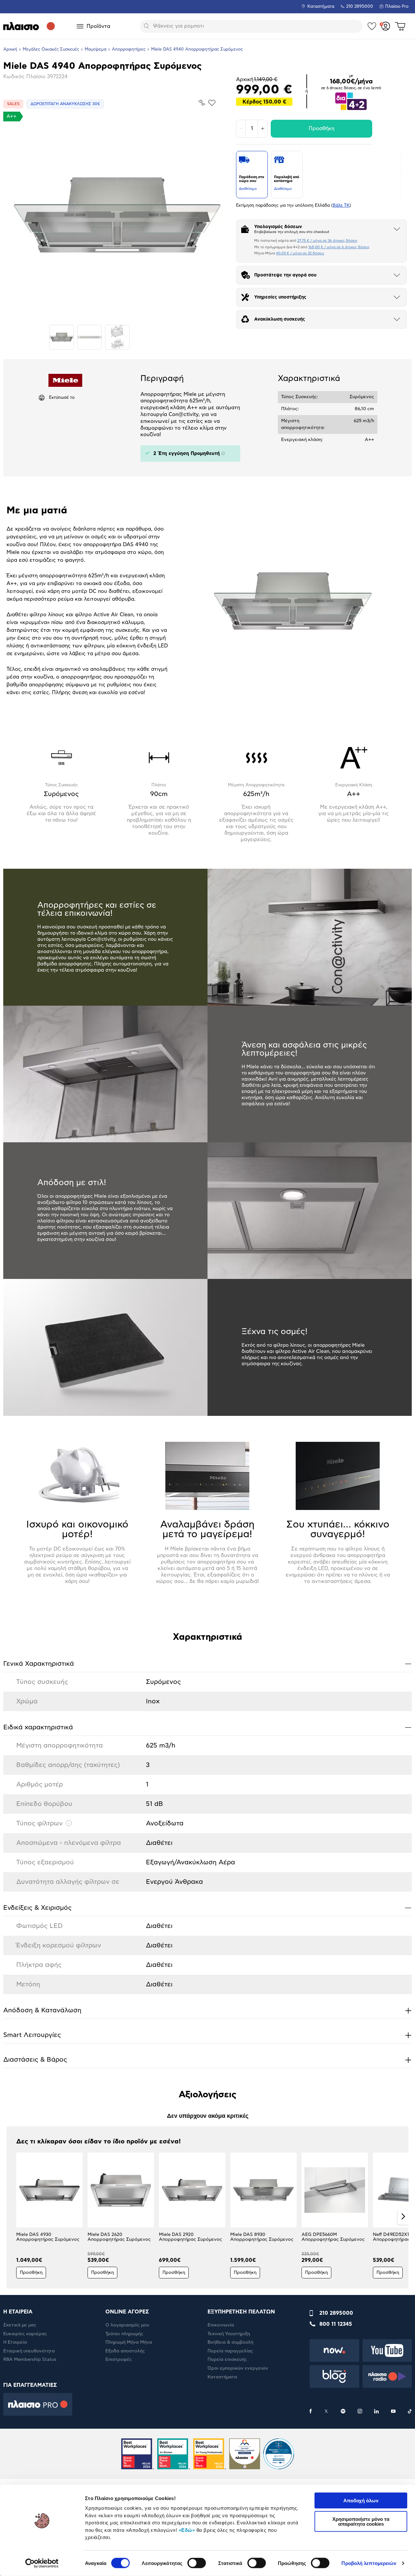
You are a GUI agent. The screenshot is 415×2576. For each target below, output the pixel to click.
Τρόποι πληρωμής (124, 2334)
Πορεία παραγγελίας (230, 2351)
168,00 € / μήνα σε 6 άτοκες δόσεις (339, 247)
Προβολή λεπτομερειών (369, 2563)
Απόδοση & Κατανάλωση (207, 2010)
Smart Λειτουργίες (207, 2035)
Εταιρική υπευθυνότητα (29, 2351)
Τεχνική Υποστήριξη (229, 2334)
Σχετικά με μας (20, 2325)
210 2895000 (336, 2313)
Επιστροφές (119, 2360)
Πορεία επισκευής (227, 2360)
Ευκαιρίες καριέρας (25, 2334)
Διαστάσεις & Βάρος (207, 2060)
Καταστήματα (321, 7)
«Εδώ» (187, 2530)
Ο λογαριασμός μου (127, 2325)
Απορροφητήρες (129, 49)
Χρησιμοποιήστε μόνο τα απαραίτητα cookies (361, 2521)
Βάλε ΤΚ (341, 206)
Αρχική (10, 49)
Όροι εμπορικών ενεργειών (238, 2368)
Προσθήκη (321, 129)
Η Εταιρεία (15, 2342)
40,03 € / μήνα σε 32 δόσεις (300, 253)
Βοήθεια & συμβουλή (230, 2342)
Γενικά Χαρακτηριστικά (207, 1664)
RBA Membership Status (30, 2360)
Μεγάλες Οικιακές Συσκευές (51, 49)
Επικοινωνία (221, 2325)
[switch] (197, 2563)
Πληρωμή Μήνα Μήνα (129, 2342)
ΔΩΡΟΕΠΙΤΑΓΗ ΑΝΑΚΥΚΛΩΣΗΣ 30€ (65, 104)
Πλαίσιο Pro (397, 7)
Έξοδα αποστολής (125, 2351)
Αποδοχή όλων (361, 2501)
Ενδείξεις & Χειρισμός (207, 1908)
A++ (12, 116)
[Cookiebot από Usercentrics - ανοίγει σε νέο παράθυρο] (42, 2563)
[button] (12, 2216)
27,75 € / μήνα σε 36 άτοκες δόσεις (327, 241)
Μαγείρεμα (95, 49)
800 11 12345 (336, 2324)
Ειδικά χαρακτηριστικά (207, 1727)
